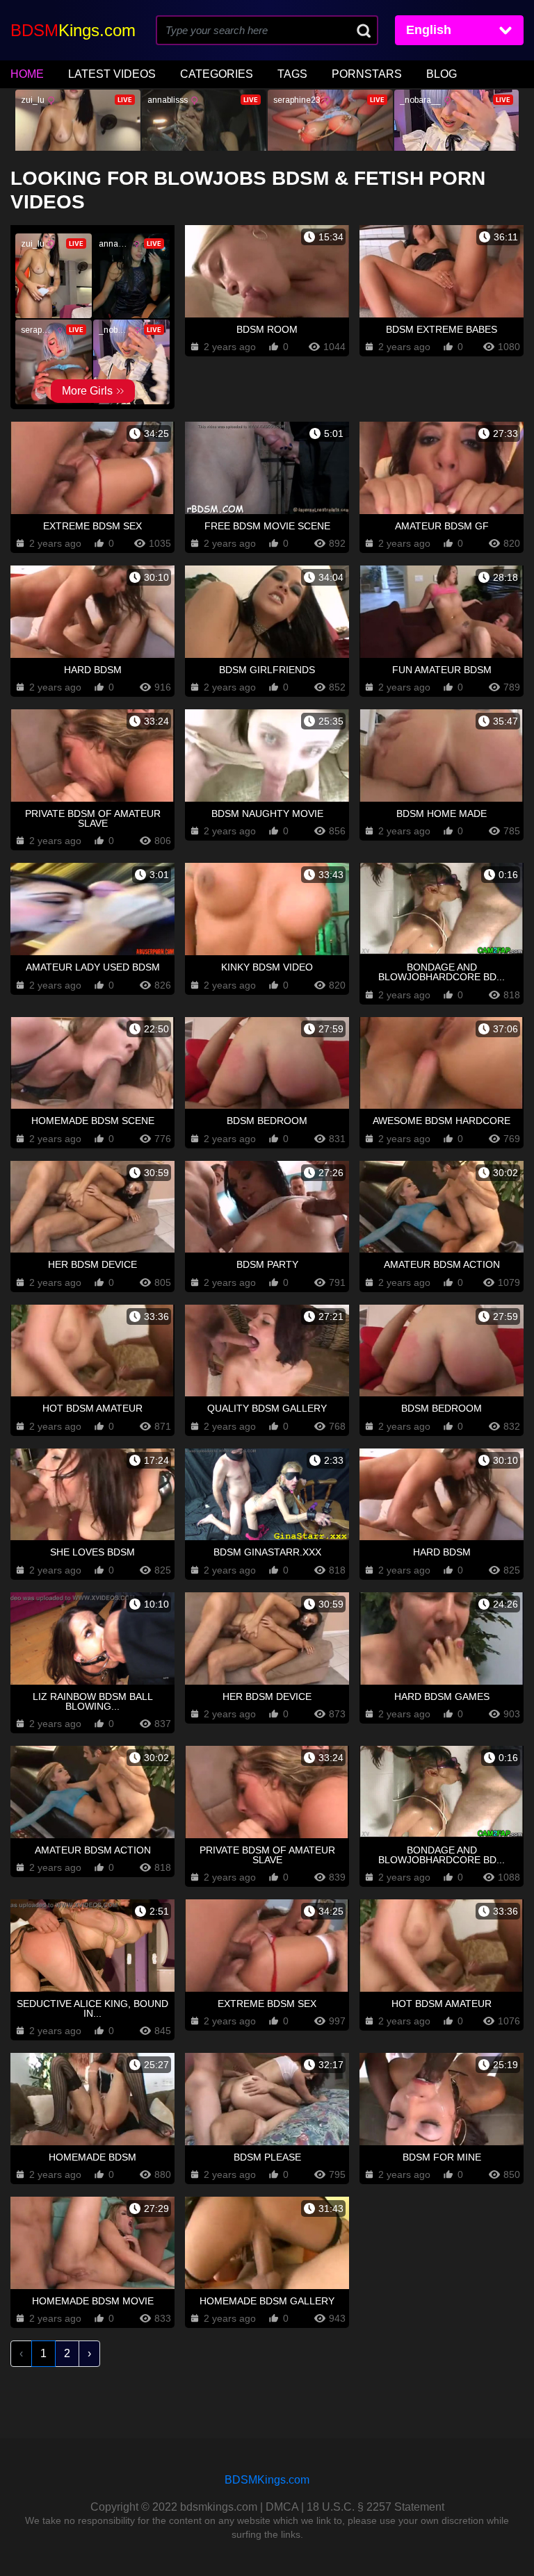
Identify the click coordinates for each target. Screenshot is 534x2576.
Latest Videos (112, 74)
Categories (217, 74)
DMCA (282, 2507)
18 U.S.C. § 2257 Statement (375, 2507)
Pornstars (367, 74)
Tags (292, 74)
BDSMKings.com (267, 2480)
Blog (442, 74)
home (27, 74)
